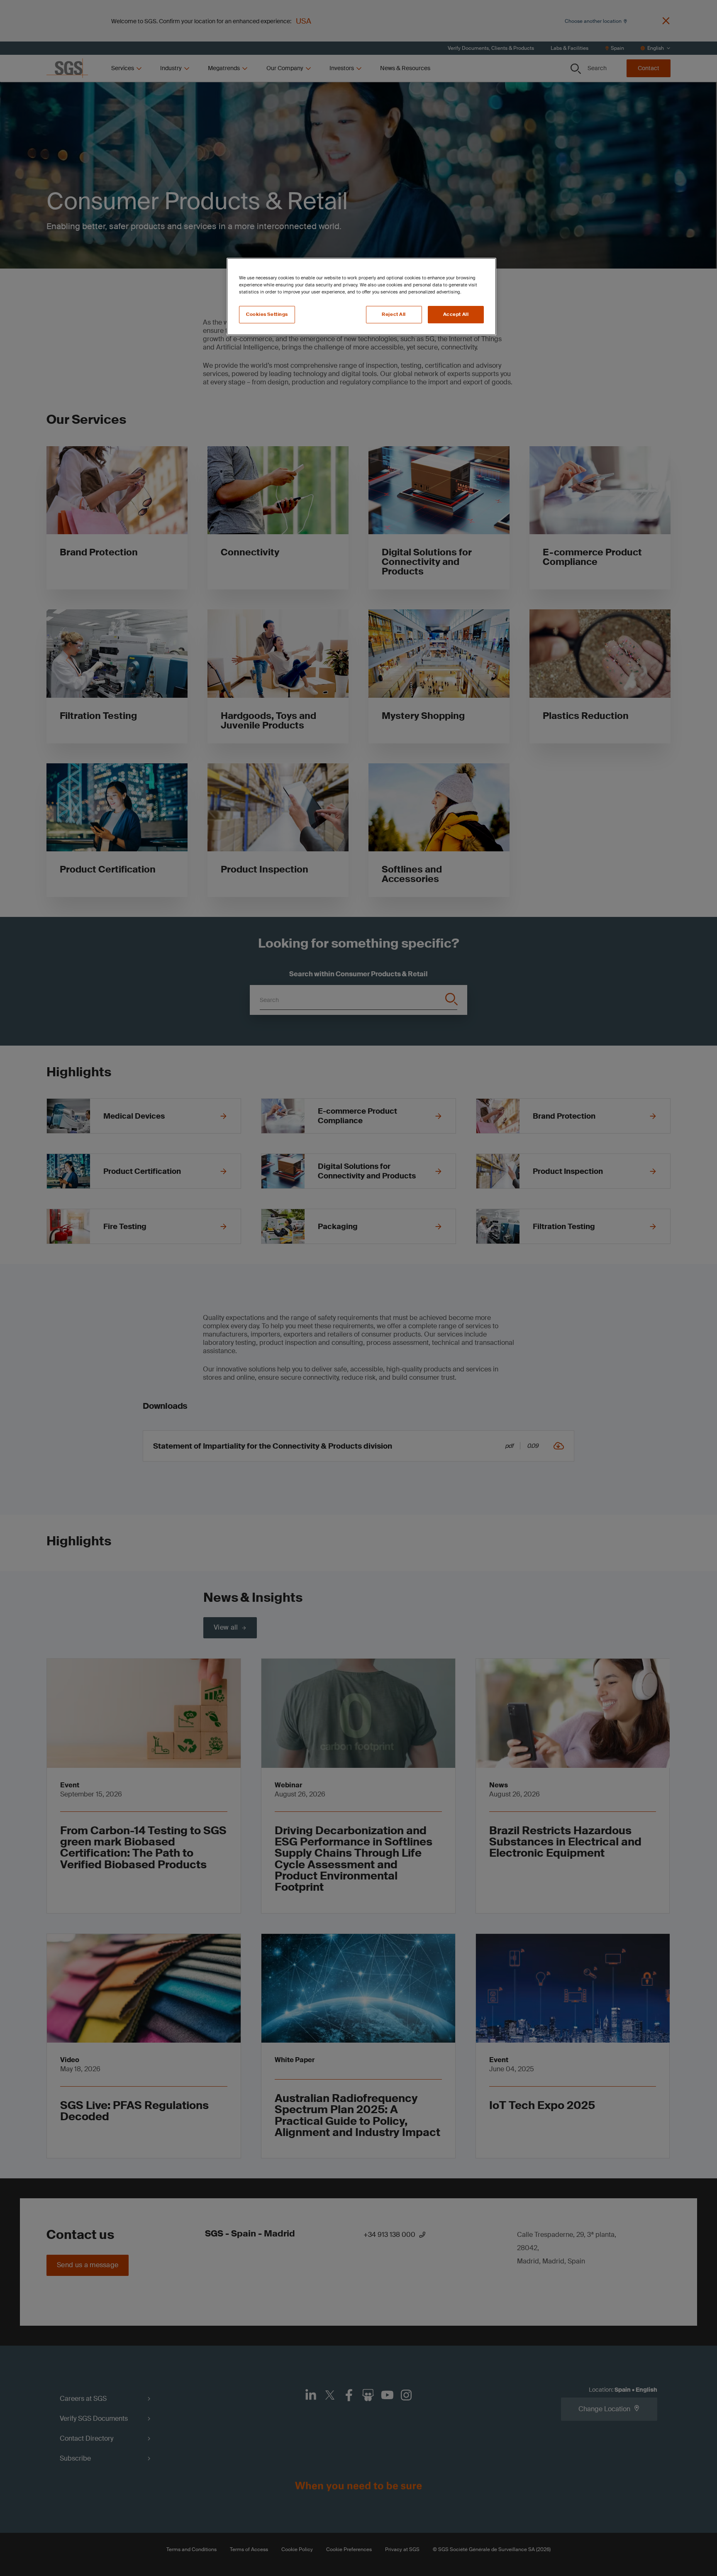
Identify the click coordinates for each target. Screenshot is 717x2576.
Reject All (394, 314)
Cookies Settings (267, 314)
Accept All (456, 314)
